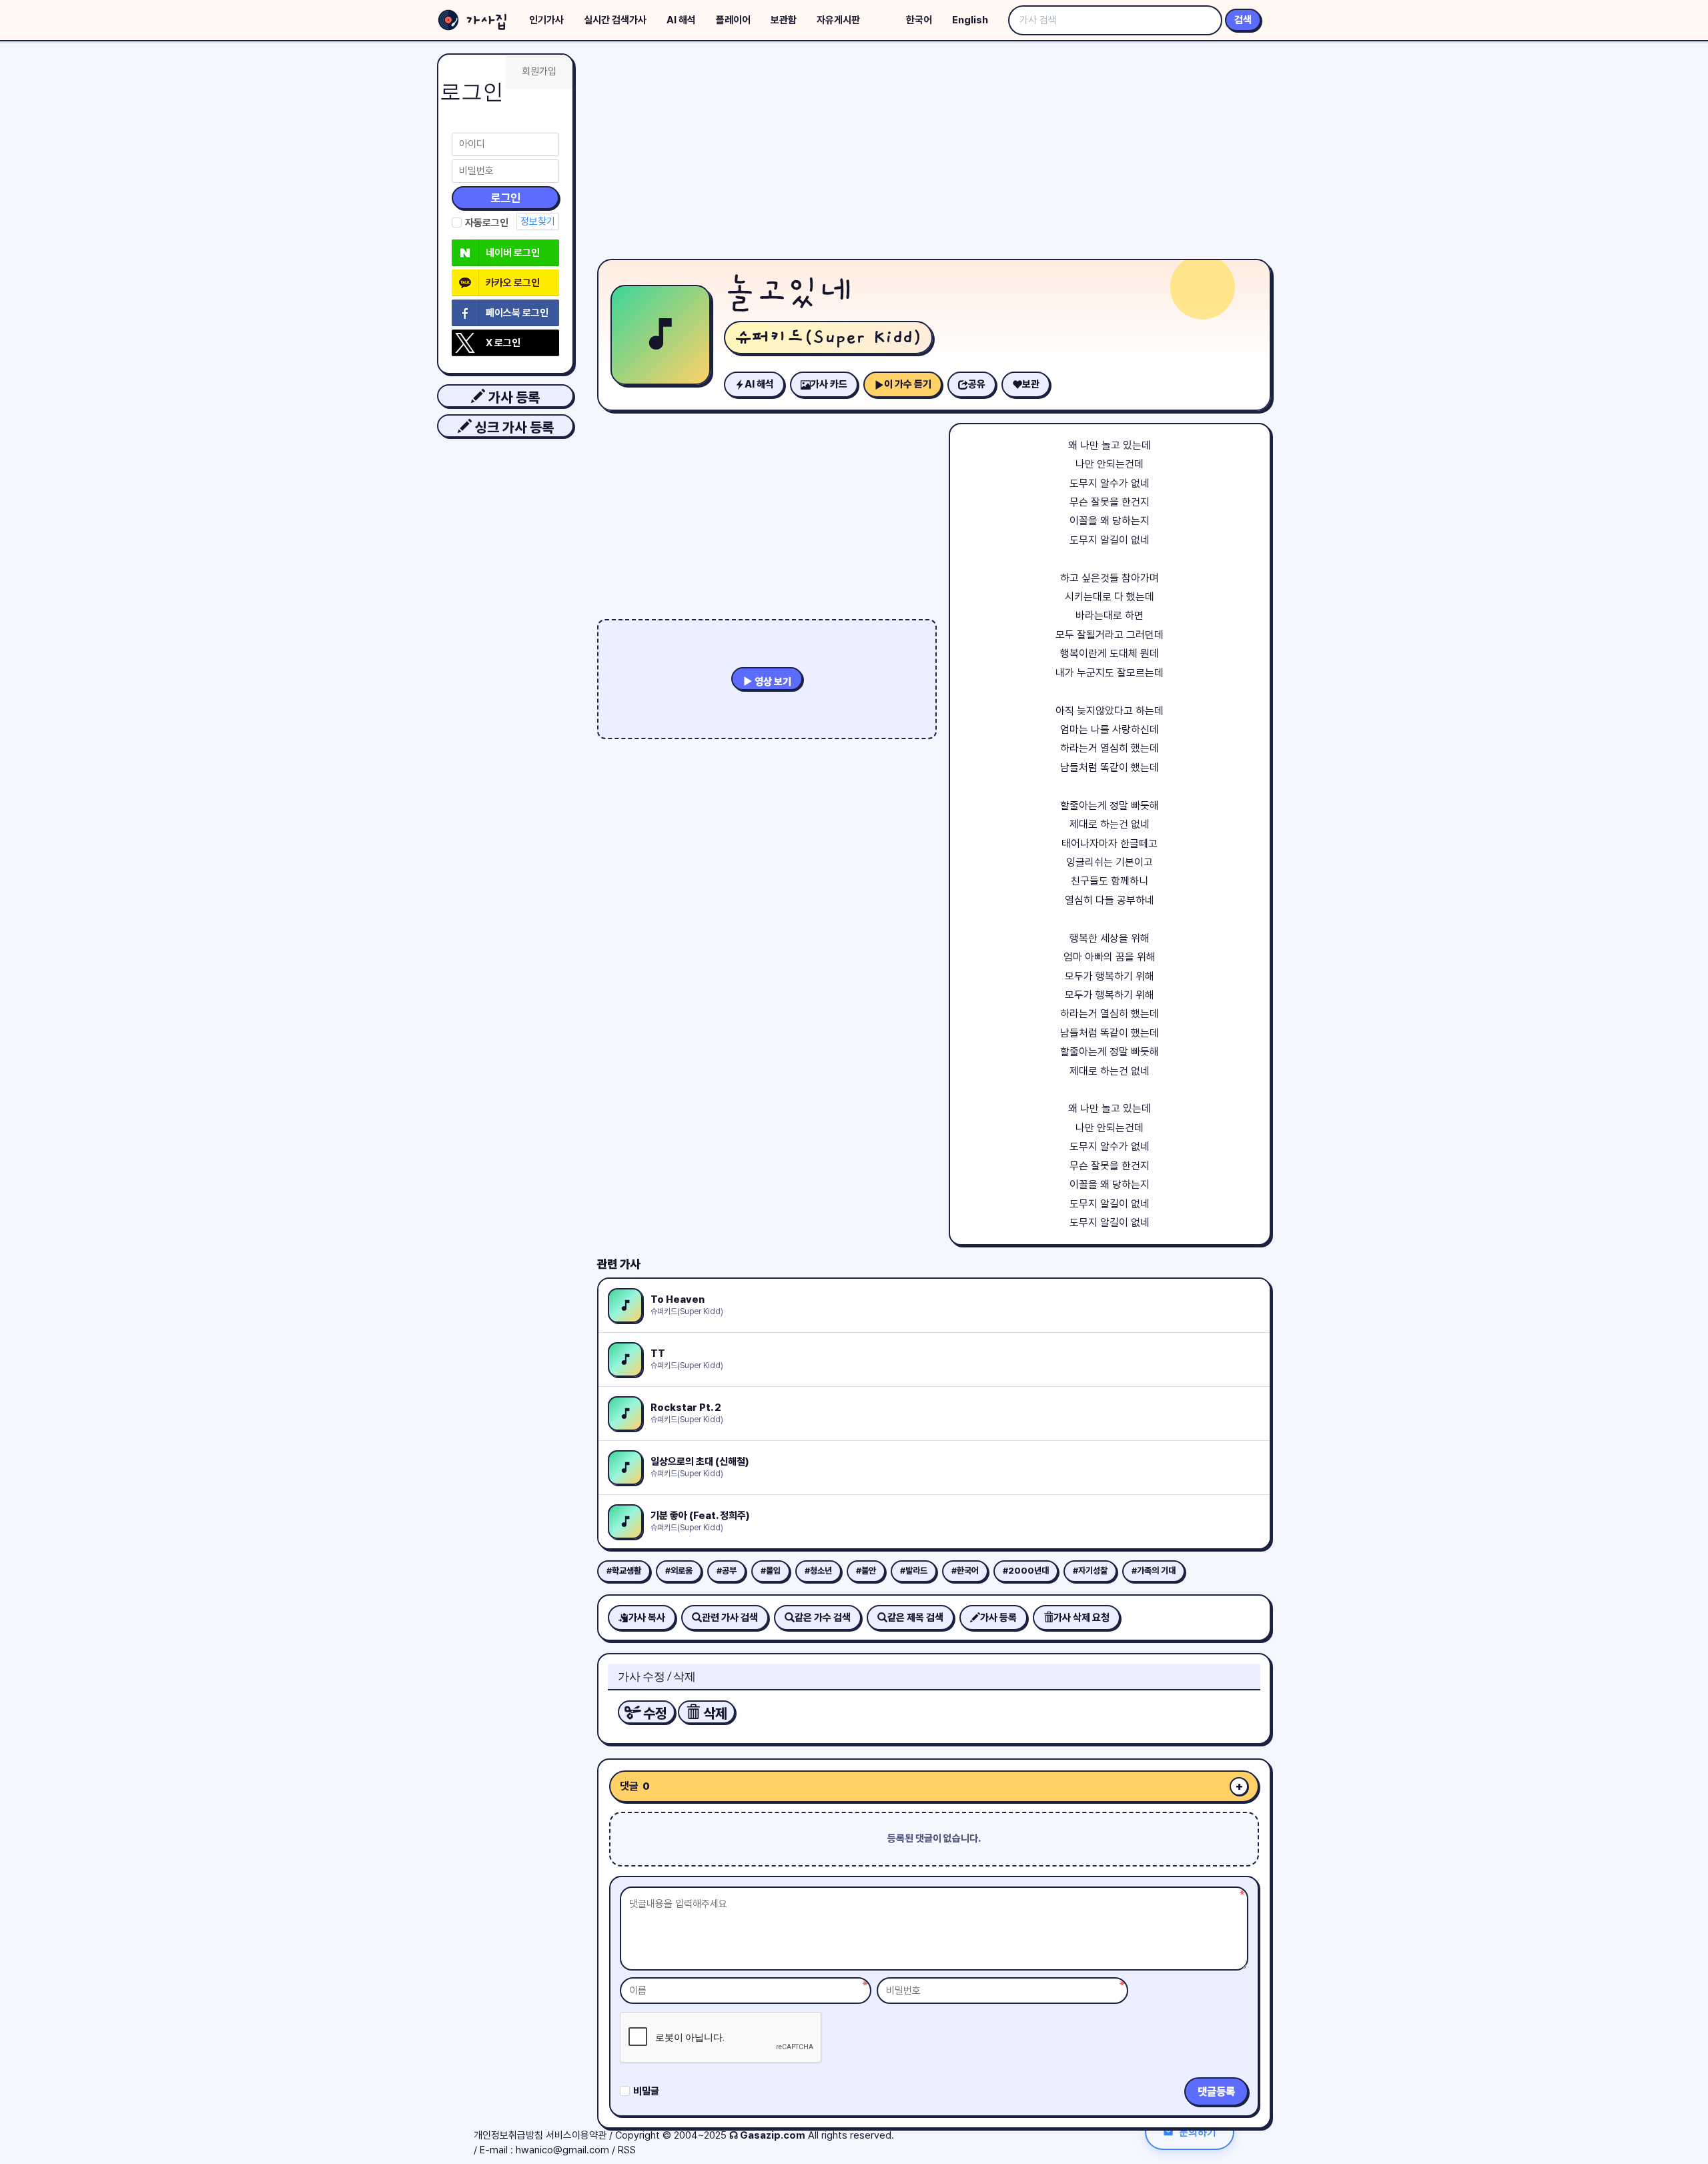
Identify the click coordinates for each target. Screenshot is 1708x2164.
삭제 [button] (714, 1713)
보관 (1031, 384)
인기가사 (546, 20)
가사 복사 (647, 1618)
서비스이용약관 (576, 2135)
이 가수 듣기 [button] (908, 384)
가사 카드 (829, 384)
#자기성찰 (1090, 1571)
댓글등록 (1216, 2092)
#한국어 (965, 1571)
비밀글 (646, 2091)
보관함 (784, 20)
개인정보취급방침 (508, 2135)
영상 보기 (772, 682)
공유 (977, 384)
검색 (1243, 20)
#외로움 (679, 1571)
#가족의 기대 (1154, 1571)
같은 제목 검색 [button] (915, 1618)
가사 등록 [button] (512, 397)
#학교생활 (624, 1571)
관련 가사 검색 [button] (730, 1618)
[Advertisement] (934, 153)
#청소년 (818, 1571)
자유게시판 (838, 20)
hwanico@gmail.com (562, 2150)
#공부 (727, 1571)
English (970, 20)
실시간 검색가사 (615, 20)
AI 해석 (681, 20)
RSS (627, 2150)
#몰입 (771, 1571)
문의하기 (1198, 2132)
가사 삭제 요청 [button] (1082, 1618)
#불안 (866, 1571)
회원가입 (539, 71)
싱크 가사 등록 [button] (513, 427)
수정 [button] (654, 1713)
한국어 (919, 20)
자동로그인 (487, 223)
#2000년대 (1026, 1571)
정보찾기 (538, 221)
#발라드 (914, 1571)
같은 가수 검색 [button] (823, 1618)
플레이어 (733, 20)
